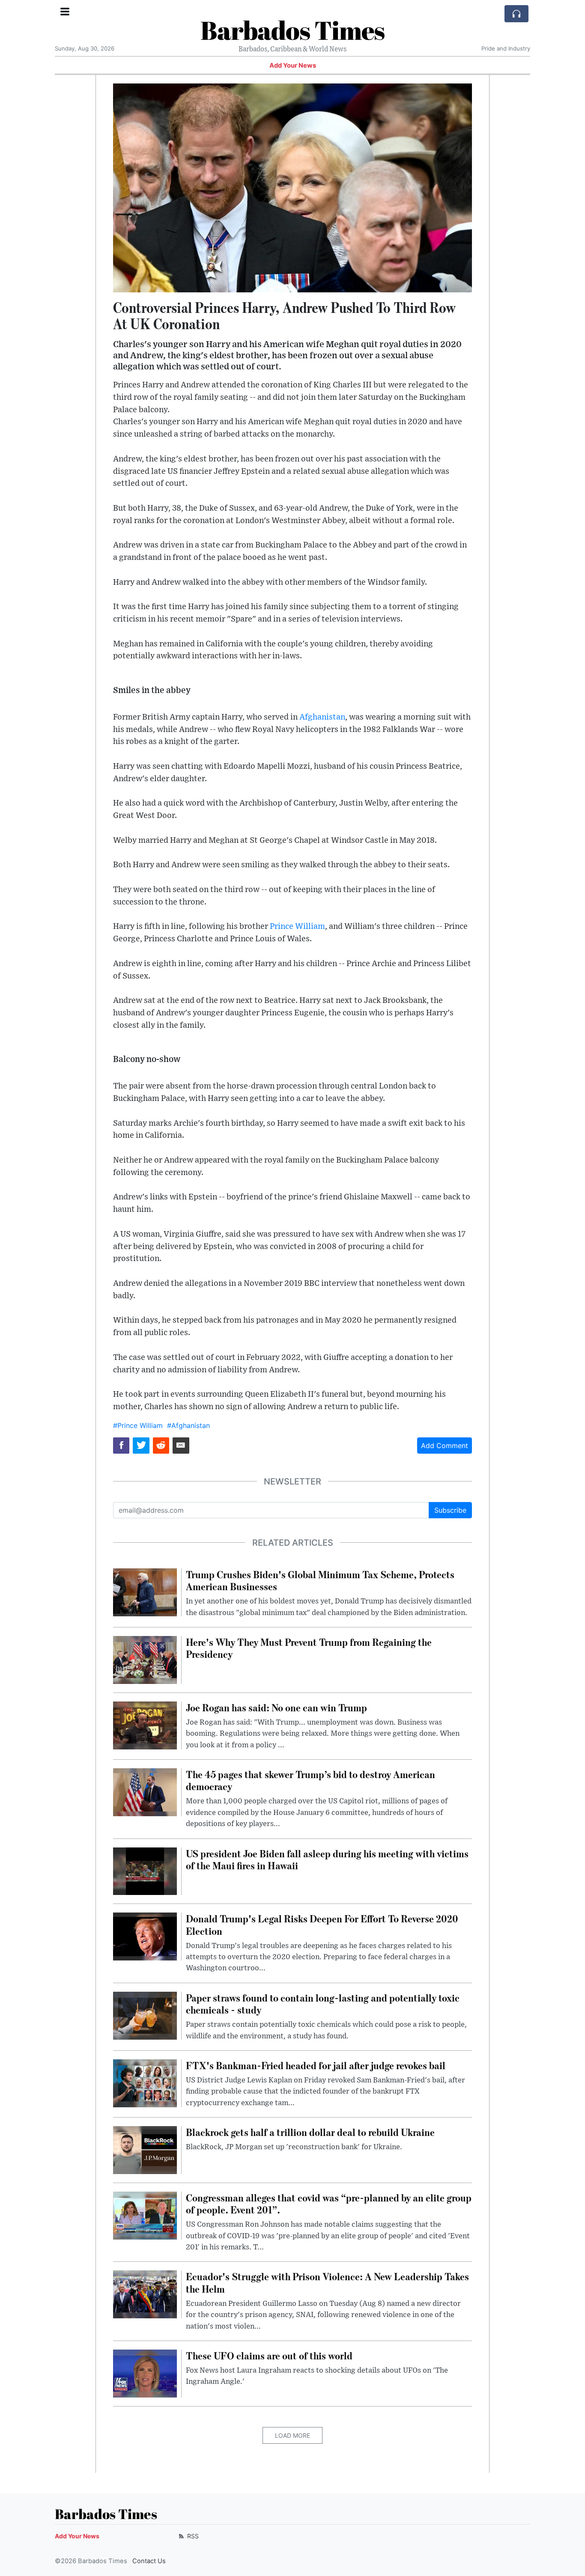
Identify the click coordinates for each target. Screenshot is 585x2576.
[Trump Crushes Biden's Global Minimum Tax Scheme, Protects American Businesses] (145, 1591)
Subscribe (450, 1510)
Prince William (297, 927)
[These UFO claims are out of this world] (145, 2373)
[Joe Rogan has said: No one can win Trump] (145, 1725)
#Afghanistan (188, 1425)
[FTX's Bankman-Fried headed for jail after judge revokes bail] (145, 2082)
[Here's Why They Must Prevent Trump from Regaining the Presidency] (145, 1659)
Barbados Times (292, 30)
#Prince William (138, 1425)
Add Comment (445, 1446)
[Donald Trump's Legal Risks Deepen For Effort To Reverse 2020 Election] (145, 1936)
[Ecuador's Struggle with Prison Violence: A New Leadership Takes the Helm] (145, 2294)
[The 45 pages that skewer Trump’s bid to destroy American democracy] (145, 1791)
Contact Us (149, 2561)
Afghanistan (322, 717)
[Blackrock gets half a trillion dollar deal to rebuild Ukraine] (145, 2149)
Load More (292, 2435)
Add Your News (293, 65)
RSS (192, 2536)
